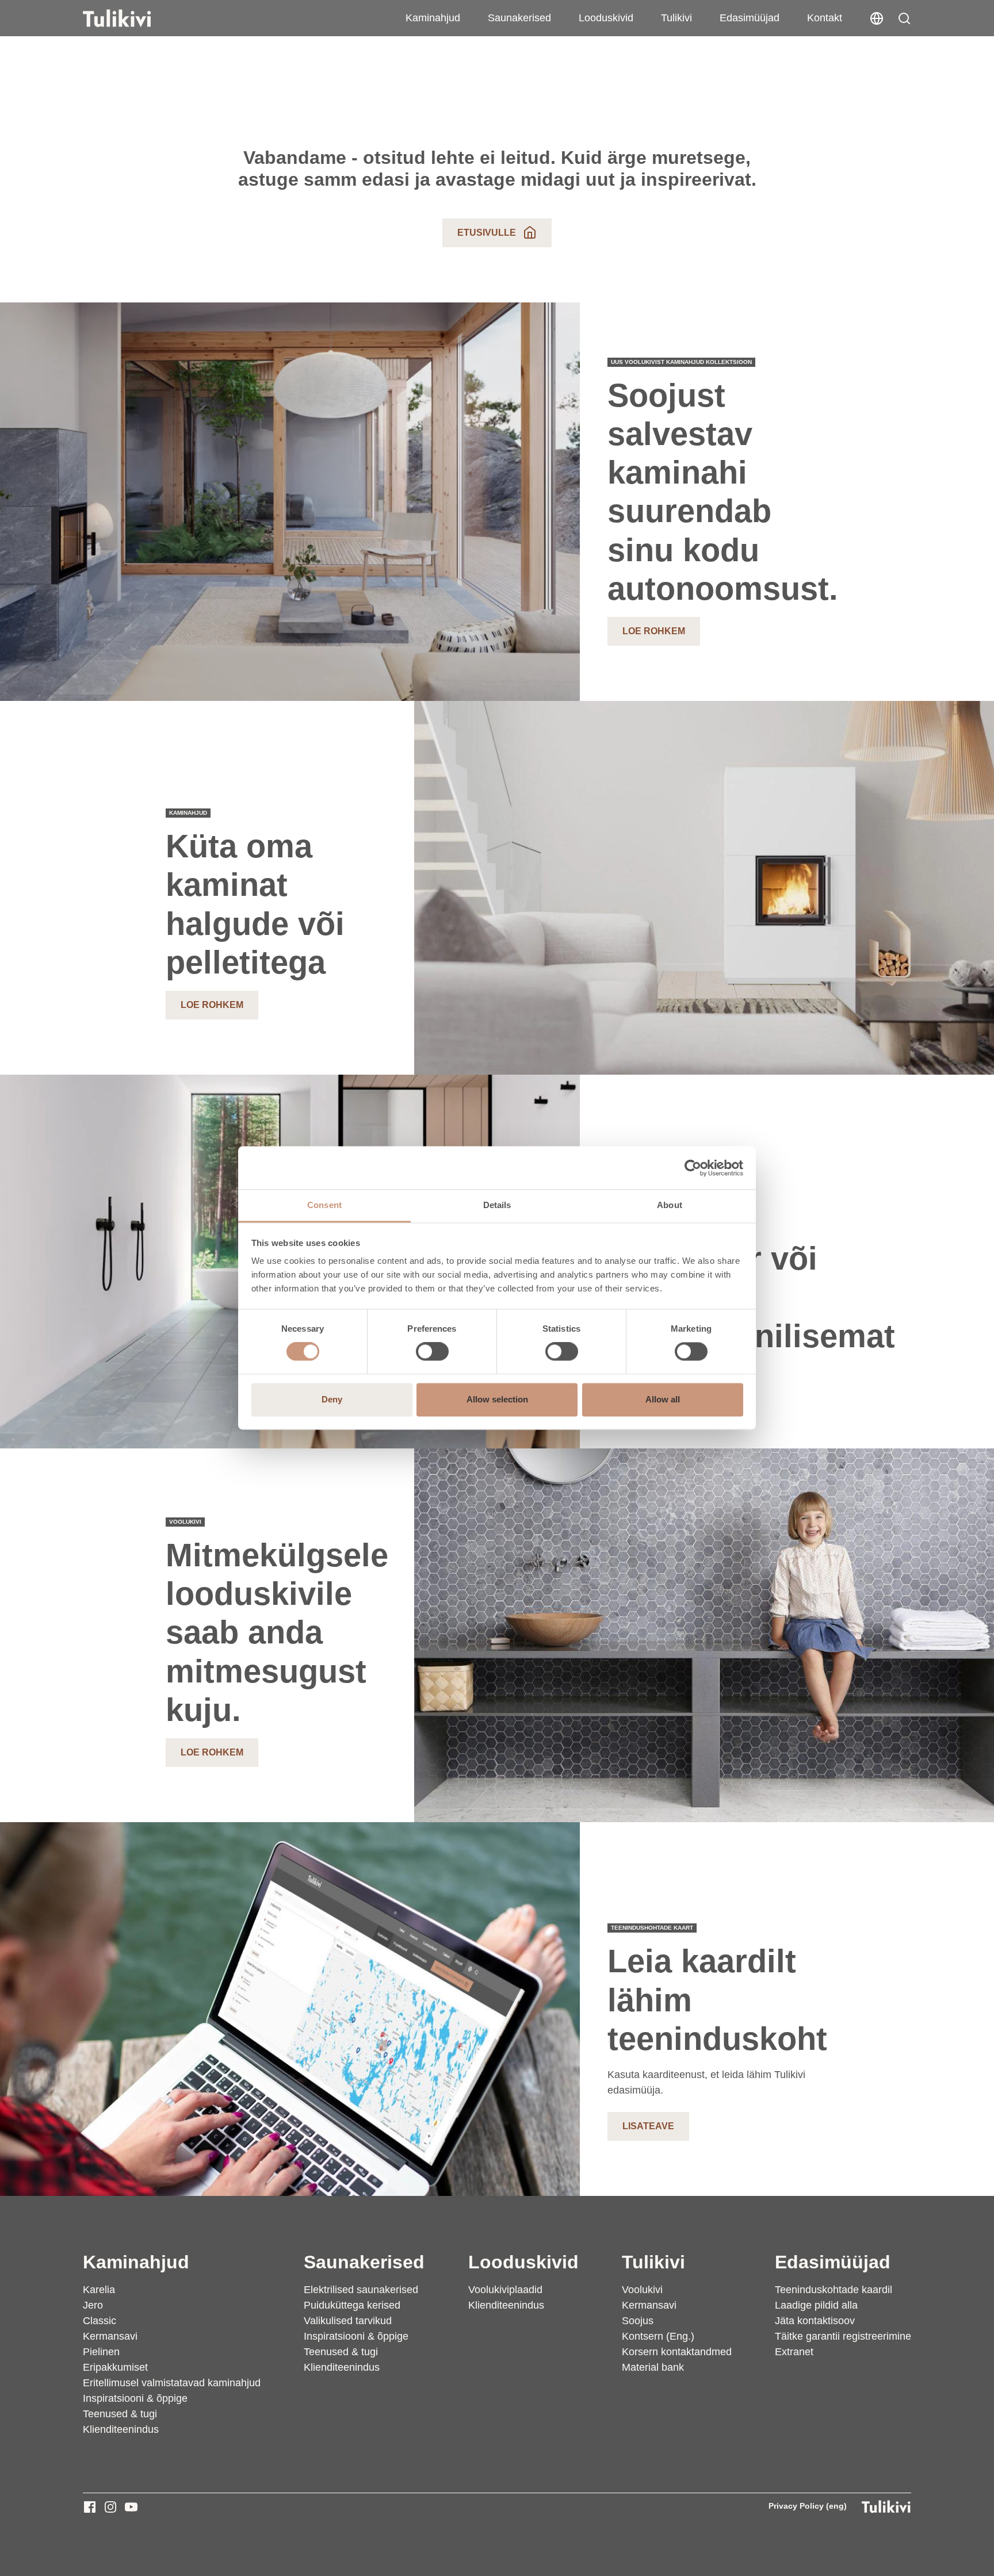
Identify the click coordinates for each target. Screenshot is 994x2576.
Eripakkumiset (115, 2367)
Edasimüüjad (750, 18)
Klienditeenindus (121, 2429)
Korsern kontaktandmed (677, 2352)
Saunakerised (519, 18)
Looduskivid (606, 18)
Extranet (794, 2352)
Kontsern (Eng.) (658, 2336)
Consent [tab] (324, 1205)
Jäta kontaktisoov (815, 2321)
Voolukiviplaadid (505, 2290)
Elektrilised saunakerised (361, 2290)
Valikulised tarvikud (348, 2321)
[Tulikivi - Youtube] (131, 2507)
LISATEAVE (648, 2126)
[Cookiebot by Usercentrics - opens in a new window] (693, 1168)
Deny (332, 1399)
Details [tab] (497, 1205)
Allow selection (497, 1399)
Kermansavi (110, 2336)
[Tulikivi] (132, 18)
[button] (904, 18)
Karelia (99, 2290)
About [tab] (670, 1205)
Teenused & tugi (120, 2414)
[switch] (432, 1352)
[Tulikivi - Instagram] (110, 2507)
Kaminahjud (433, 18)
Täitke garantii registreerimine (843, 2336)
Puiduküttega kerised (352, 2305)
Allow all (663, 1399)
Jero (93, 2305)
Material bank (653, 2367)
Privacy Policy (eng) (808, 2506)
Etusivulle (487, 233)
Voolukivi (642, 2290)
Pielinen (101, 2352)
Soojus (638, 2321)
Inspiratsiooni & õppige (135, 2398)
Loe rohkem (654, 631)
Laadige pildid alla (816, 2305)
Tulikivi (676, 18)
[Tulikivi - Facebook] (90, 2507)
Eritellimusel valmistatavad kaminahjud (172, 2383)
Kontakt (825, 18)
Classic (100, 2321)
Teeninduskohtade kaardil (834, 2290)
